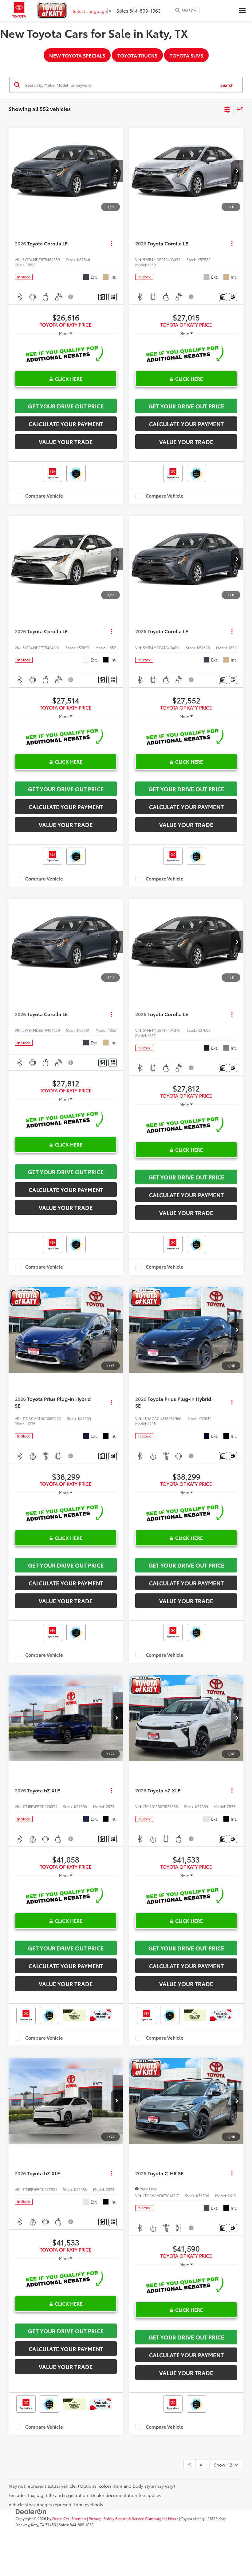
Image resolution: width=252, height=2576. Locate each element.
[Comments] (102, 297)
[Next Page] (201, 2465)
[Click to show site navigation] (242, 11)
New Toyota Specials (77, 55)
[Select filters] (227, 109)
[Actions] (111, 243)
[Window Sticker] (113, 297)
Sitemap (79, 2518)
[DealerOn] (31, 2511)
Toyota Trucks (137, 55)
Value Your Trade (66, 442)
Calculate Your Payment (66, 424)
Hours (173, 2518)
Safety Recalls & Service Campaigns (134, 2518)
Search (227, 85)
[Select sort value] (238, 109)
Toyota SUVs (186, 55)
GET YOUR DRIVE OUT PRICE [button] (66, 406)
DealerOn (61, 2518)
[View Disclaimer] (71, 297)
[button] (117, 171)
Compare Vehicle (44, 496)
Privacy (95, 2518)
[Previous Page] (189, 2465)
